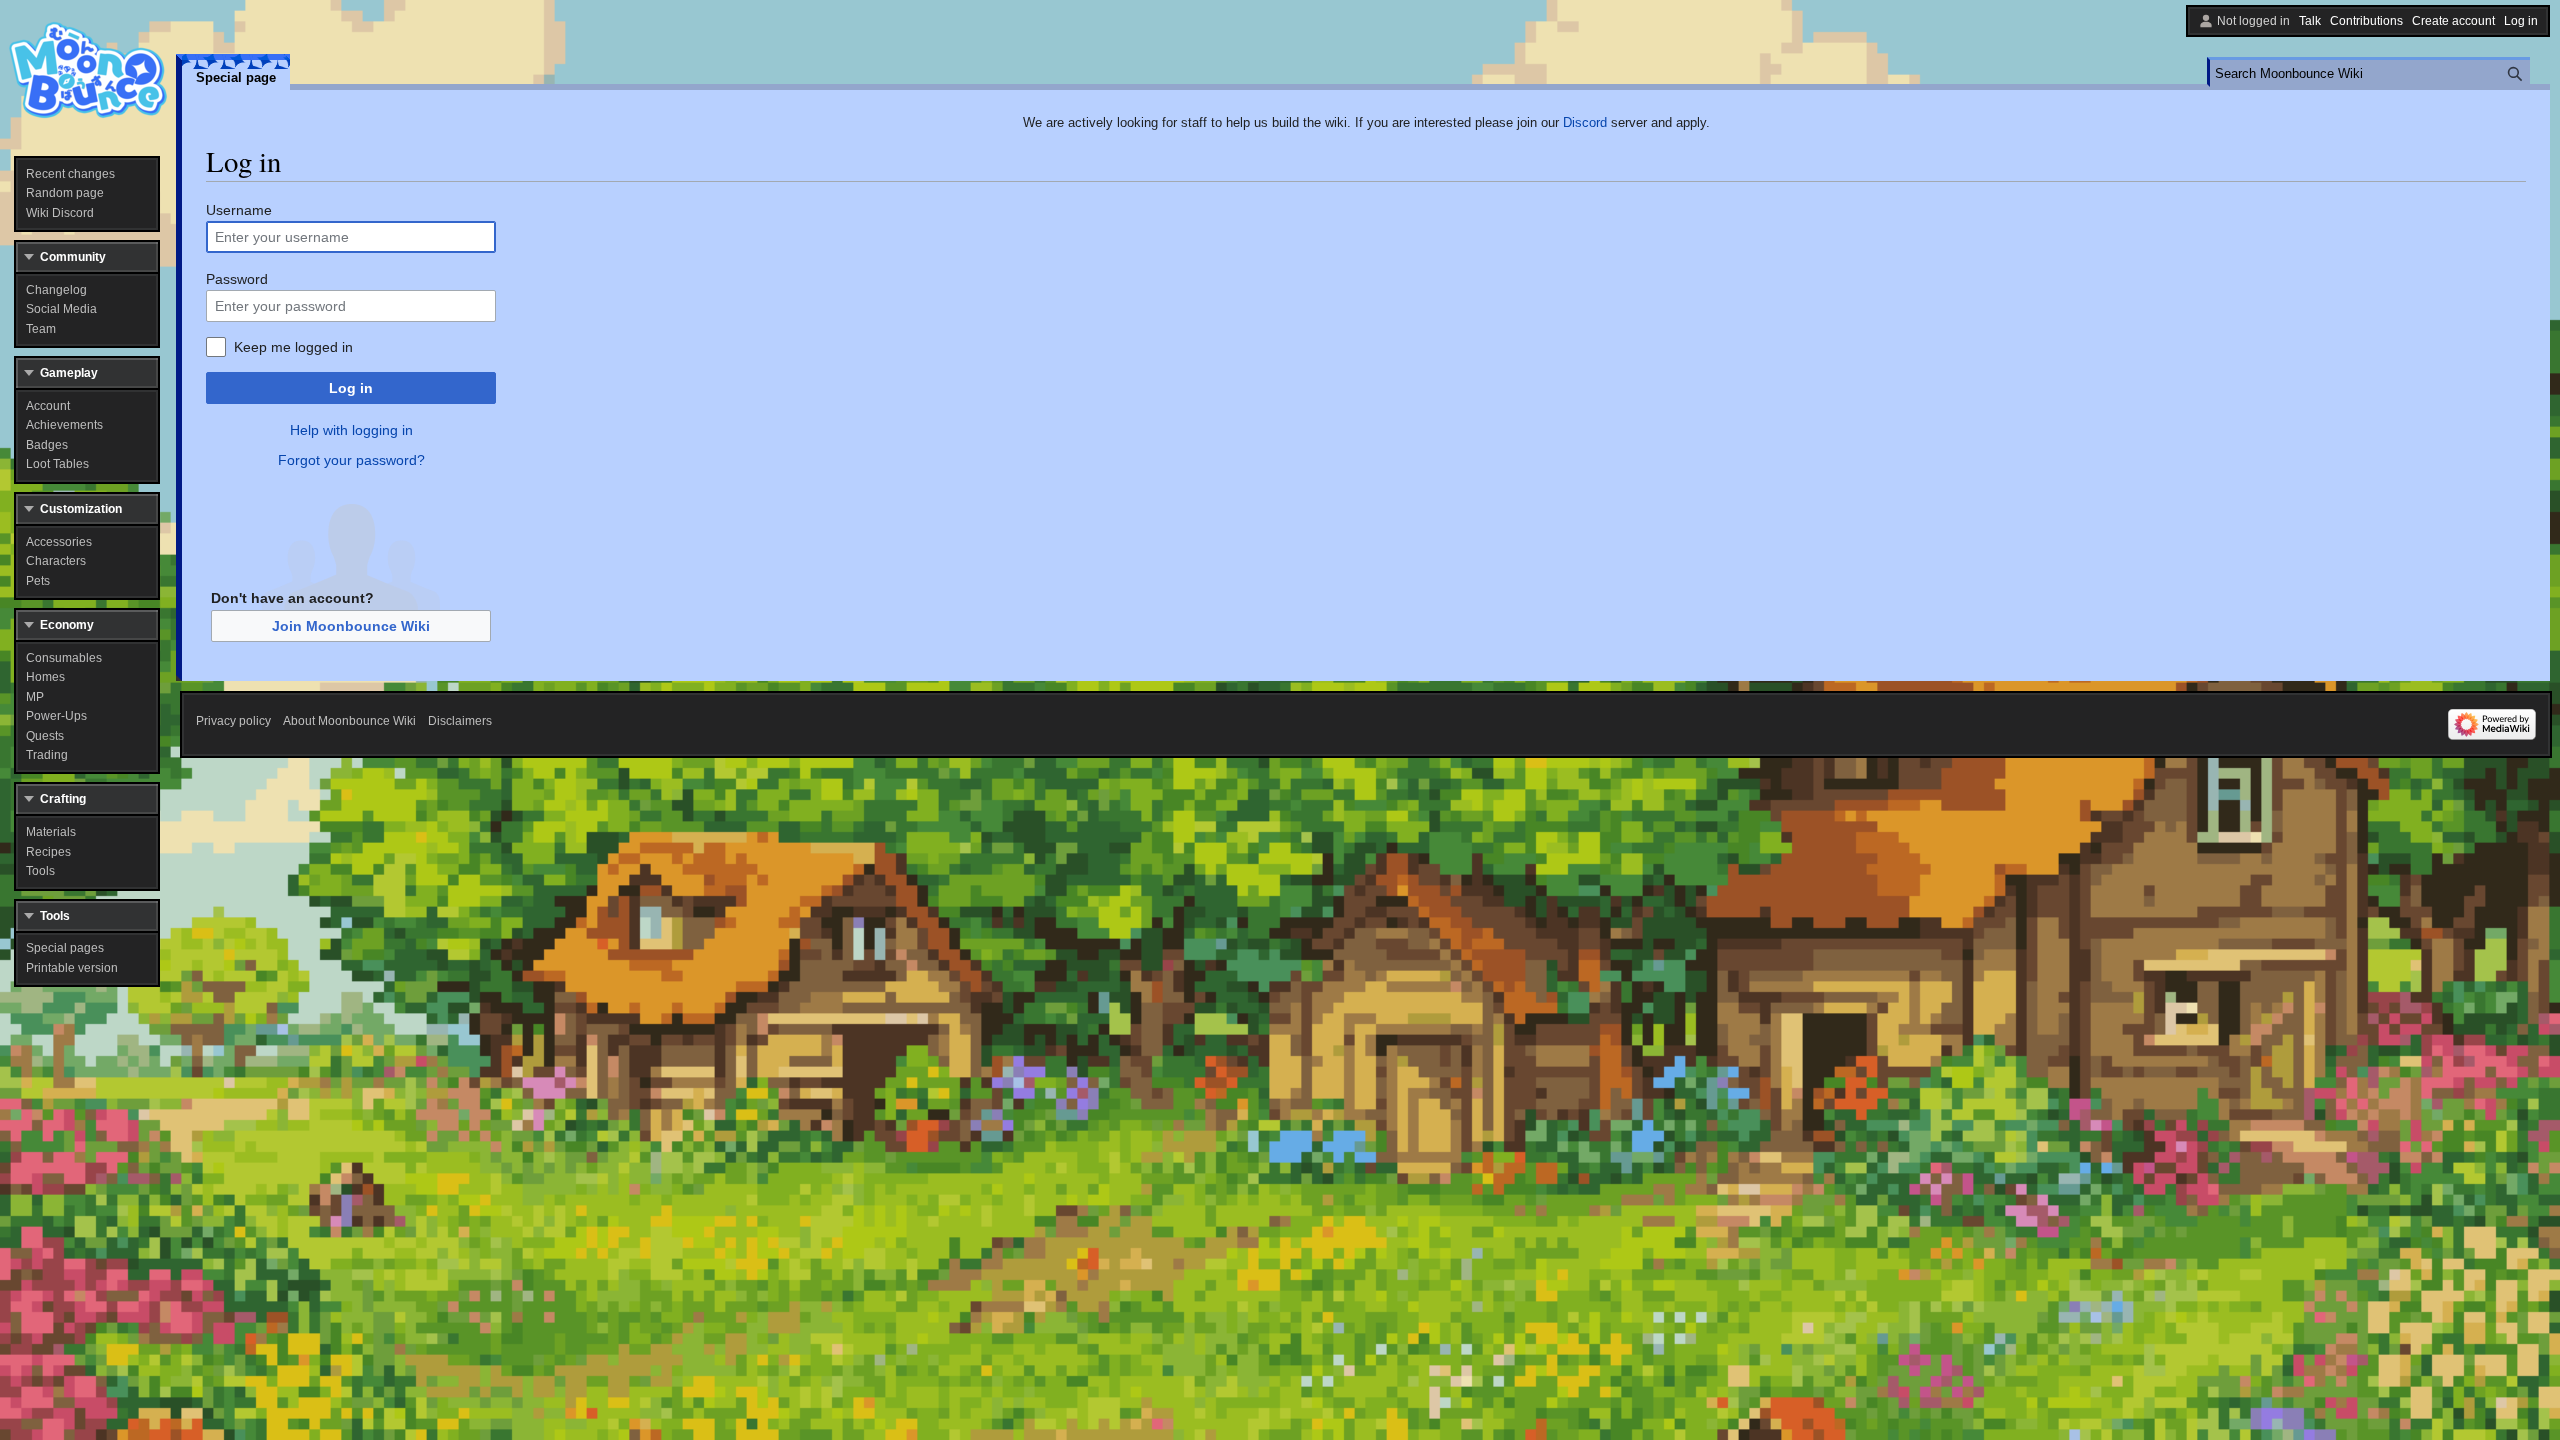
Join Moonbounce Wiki (351, 626)
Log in (351, 388)
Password (237, 279)
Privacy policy (233, 721)
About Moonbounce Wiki (349, 721)
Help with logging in (351, 430)
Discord (1585, 122)
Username (239, 210)
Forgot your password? (351, 460)
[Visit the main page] (88, 70)
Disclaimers (460, 721)
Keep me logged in (293, 347)
